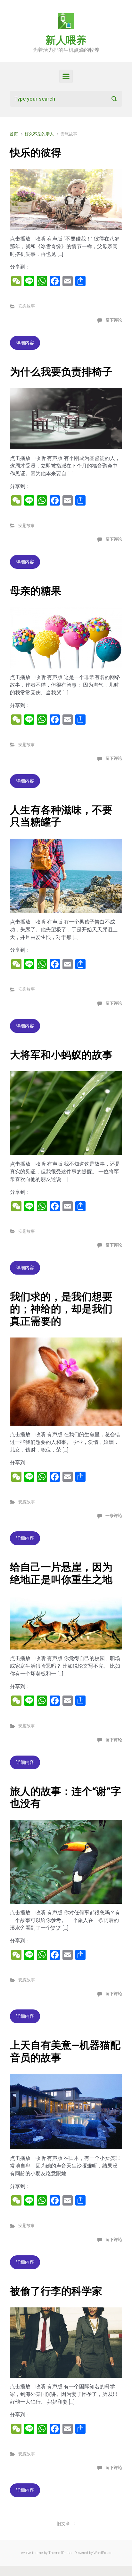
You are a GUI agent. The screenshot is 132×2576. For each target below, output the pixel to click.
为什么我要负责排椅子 (61, 372)
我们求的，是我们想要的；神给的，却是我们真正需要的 (61, 1309)
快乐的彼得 (36, 153)
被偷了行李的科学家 (56, 2291)
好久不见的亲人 (39, 134)
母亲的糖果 (36, 591)
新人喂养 (66, 40)
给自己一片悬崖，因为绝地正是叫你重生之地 (61, 1573)
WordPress (102, 2553)
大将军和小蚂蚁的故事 (61, 1055)
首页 (14, 134)
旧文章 (63, 2524)
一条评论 (114, 1516)
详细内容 (25, 343)
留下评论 (114, 320)
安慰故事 (27, 306)
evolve (26, 2553)
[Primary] (66, 76)
